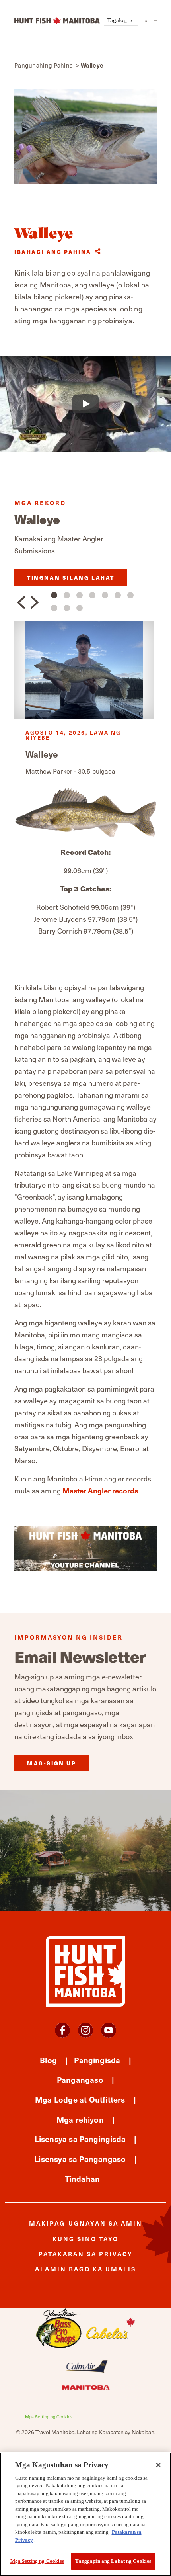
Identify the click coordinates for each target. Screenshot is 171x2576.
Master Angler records (100, 1490)
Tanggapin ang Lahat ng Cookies (113, 2561)
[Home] (57, 21)
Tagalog (117, 20)
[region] (85, 2514)
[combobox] (121, 21)
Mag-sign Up (52, 1763)
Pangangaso (80, 2079)
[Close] (158, 2465)
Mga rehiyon (80, 2119)
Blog (48, 2060)
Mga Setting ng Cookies (49, 2417)
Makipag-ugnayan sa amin (86, 2223)
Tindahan (83, 2178)
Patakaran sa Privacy (86, 2254)
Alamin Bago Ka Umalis (85, 2269)
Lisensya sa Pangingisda (80, 2139)
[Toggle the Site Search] (146, 21)
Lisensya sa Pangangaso (80, 2159)
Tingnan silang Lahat (71, 578)
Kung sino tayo (85, 2239)
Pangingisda (97, 2060)
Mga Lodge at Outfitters (80, 2099)
